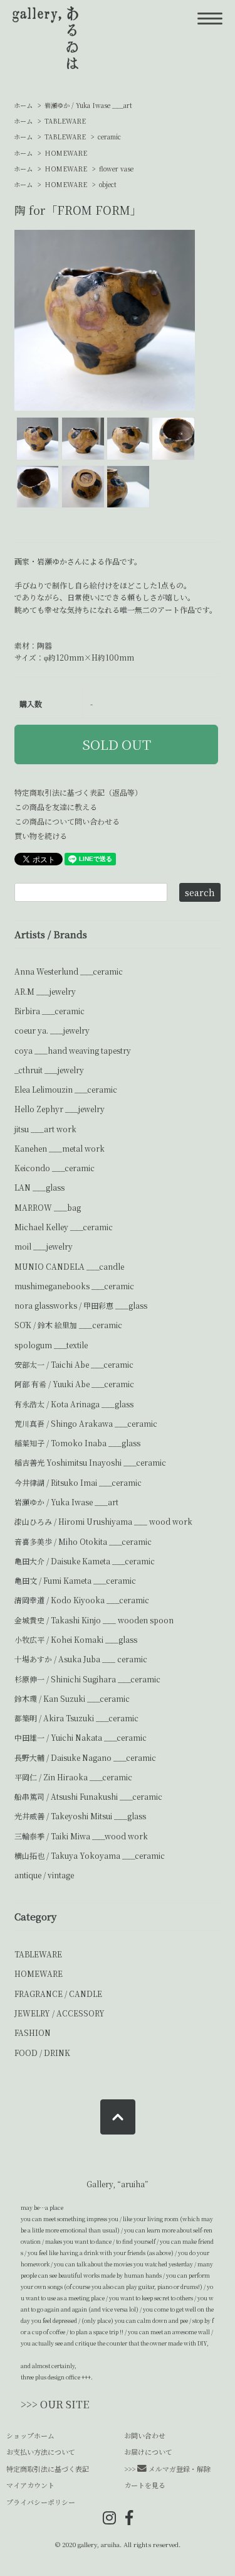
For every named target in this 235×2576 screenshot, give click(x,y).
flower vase (116, 169)
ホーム (23, 105)
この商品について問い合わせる (67, 821)
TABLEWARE (65, 121)
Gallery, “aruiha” (118, 2184)
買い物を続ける (41, 836)
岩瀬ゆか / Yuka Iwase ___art (88, 105)
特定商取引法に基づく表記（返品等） (78, 792)
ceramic (109, 137)
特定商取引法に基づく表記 (48, 2469)
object (108, 184)
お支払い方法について (41, 2452)
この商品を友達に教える (56, 807)
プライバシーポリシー (41, 2502)
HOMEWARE (66, 153)
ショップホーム (30, 2435)
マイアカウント (30, 2485)
